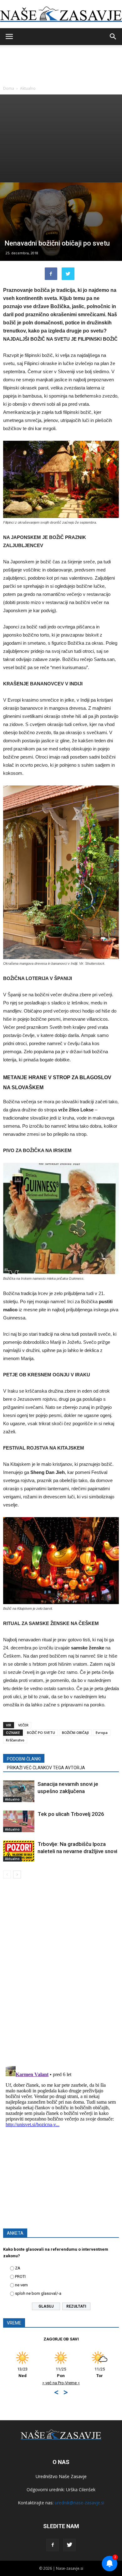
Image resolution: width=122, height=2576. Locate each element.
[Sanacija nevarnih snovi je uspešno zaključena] (19, 1791)
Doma (9, 88)
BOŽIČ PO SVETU (41, 1733)
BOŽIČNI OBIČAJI (75, 1733)
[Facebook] (53, 2545)
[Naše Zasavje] (61, 14)
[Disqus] (61, 1973)
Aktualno (28, 88)
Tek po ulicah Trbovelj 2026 (71, 1814)
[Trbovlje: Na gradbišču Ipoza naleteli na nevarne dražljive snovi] (19, 1851)
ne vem (21, 2285)
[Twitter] (69, 2545)
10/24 (90, 2372)
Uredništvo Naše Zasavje (61, 2476)
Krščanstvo (15, 1740)
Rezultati (76, 2306)
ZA (18, 2268)
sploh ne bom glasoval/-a (38, 2293)
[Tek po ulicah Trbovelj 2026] (19, 1821)
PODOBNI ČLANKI (24, 1759)
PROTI (20, 2276)
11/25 (13, 2372)
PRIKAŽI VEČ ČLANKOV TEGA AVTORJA (46, 1768)
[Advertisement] (61, 138)
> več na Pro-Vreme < (90, 2383)
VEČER (23, 1725)
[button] (113, 37)
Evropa (102, 1733)
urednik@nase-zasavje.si (79, 2503)
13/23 (52, 2372)
